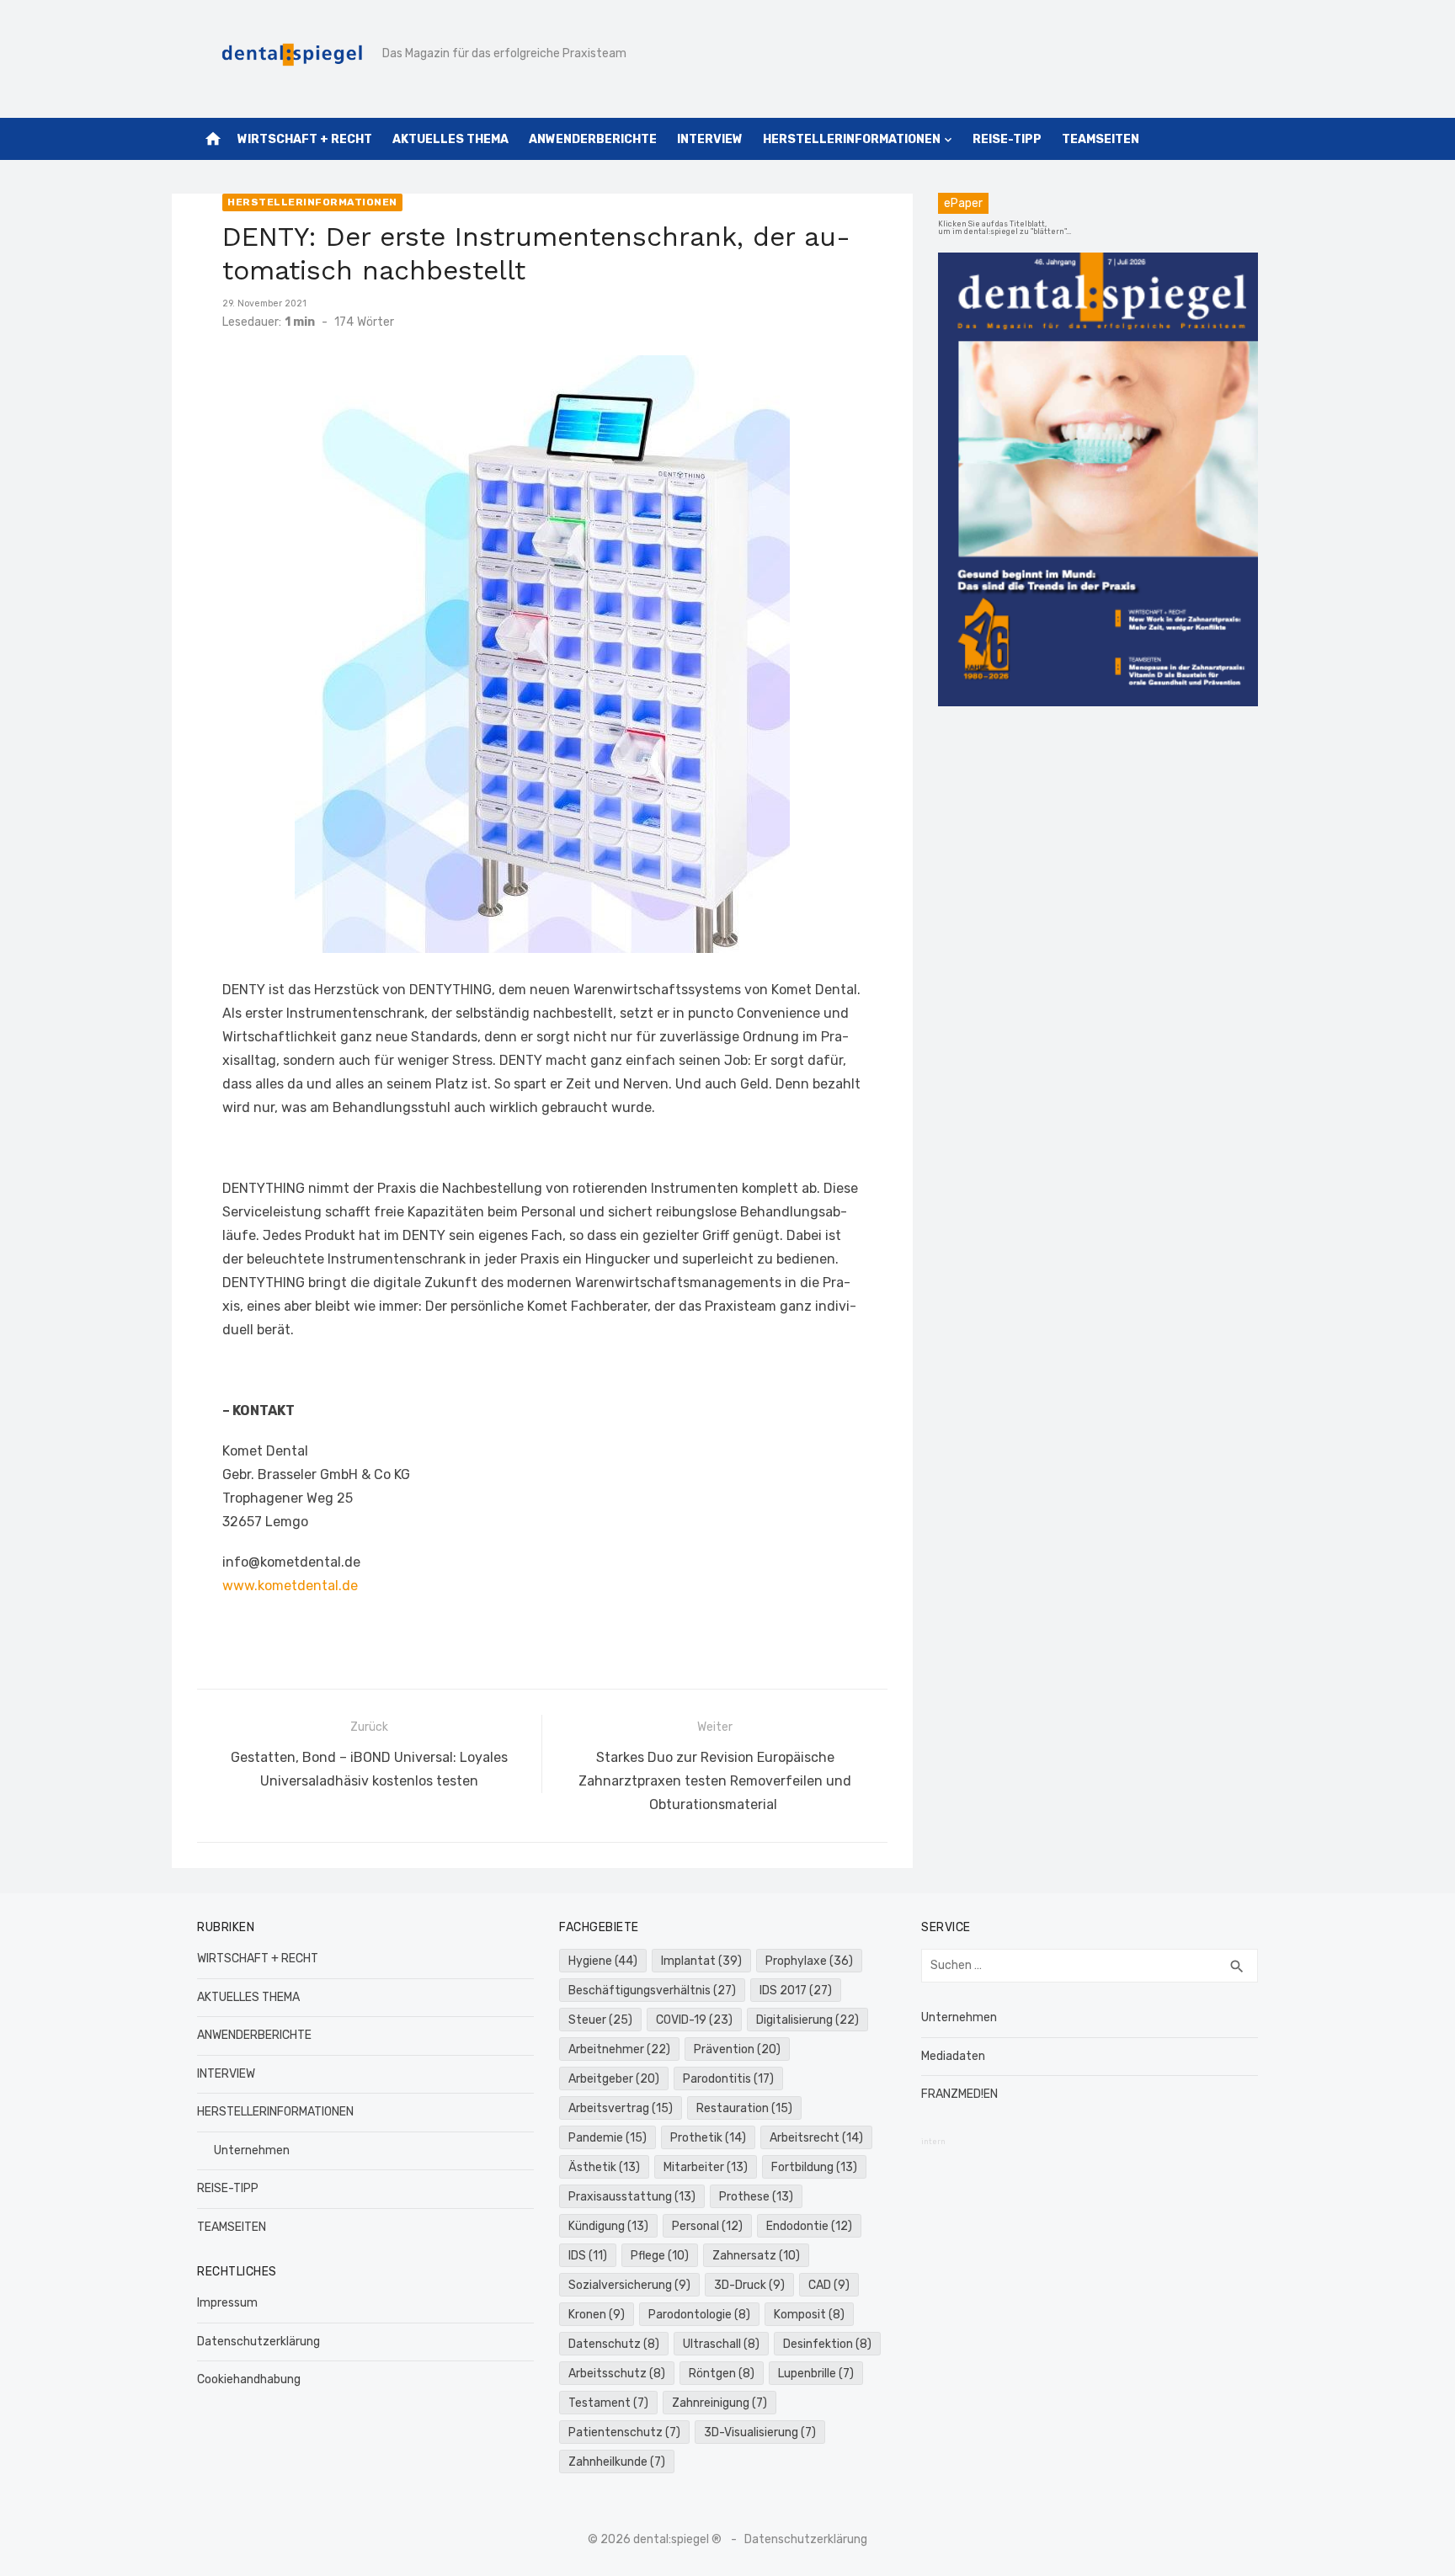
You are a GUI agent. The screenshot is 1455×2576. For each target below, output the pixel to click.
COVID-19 (694, 2020)
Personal (707, 2226)
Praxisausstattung (632, 2197)
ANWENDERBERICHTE (593, 139)
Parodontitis (728, 2079)
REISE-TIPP (1007, 139)
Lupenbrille (816, 2374)
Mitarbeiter (706, 2167)
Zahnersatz (756, 2256)
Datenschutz (614, 2344)
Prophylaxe (809, 1961)
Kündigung (608, 2226)
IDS (588, 2256)
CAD (829, 2285)
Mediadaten (953, 2056)
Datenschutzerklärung (258, 2342)
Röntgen (722, 2374)
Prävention (737, 2049)
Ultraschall (721, 2344)
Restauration (744, 2108)
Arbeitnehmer (619, 2049)
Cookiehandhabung (249, 2379)
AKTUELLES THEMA (450, 139)
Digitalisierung (807, 2020)
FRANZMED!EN (959, 2094)
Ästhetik (604, 2167)
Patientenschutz (624, 2432)
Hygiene (603, 1961)
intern (933, 2142)
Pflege (660, 2256)
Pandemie (608, 2138)
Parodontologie (699, 2315)
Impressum (227, 2303)
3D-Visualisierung (760, 2432)
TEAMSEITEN (1101, 139)
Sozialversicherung (629, 2285)
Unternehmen (252, 2150)
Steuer (600, 2020)
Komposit (809, 2315)
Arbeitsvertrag (621, 2108)
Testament (608, 2403)
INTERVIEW (710, 139)
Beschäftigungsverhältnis (652, 1991)
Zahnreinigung (720, 2403)
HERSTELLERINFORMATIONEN (852, 139)
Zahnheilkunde (617, 2462)
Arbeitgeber (614, 2079)
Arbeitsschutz (617, 2374)
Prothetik (708, 2138)
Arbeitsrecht (816, 2138)
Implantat (701, 1961)
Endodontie (809, 2226)
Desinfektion (827, 2344)
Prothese (756, 2197)
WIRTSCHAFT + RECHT (305, 139)
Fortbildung (814, 2167)
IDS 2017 (796, 1991)
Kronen (597, 2315)
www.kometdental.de (290, 1586)
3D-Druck (749, 2285)
